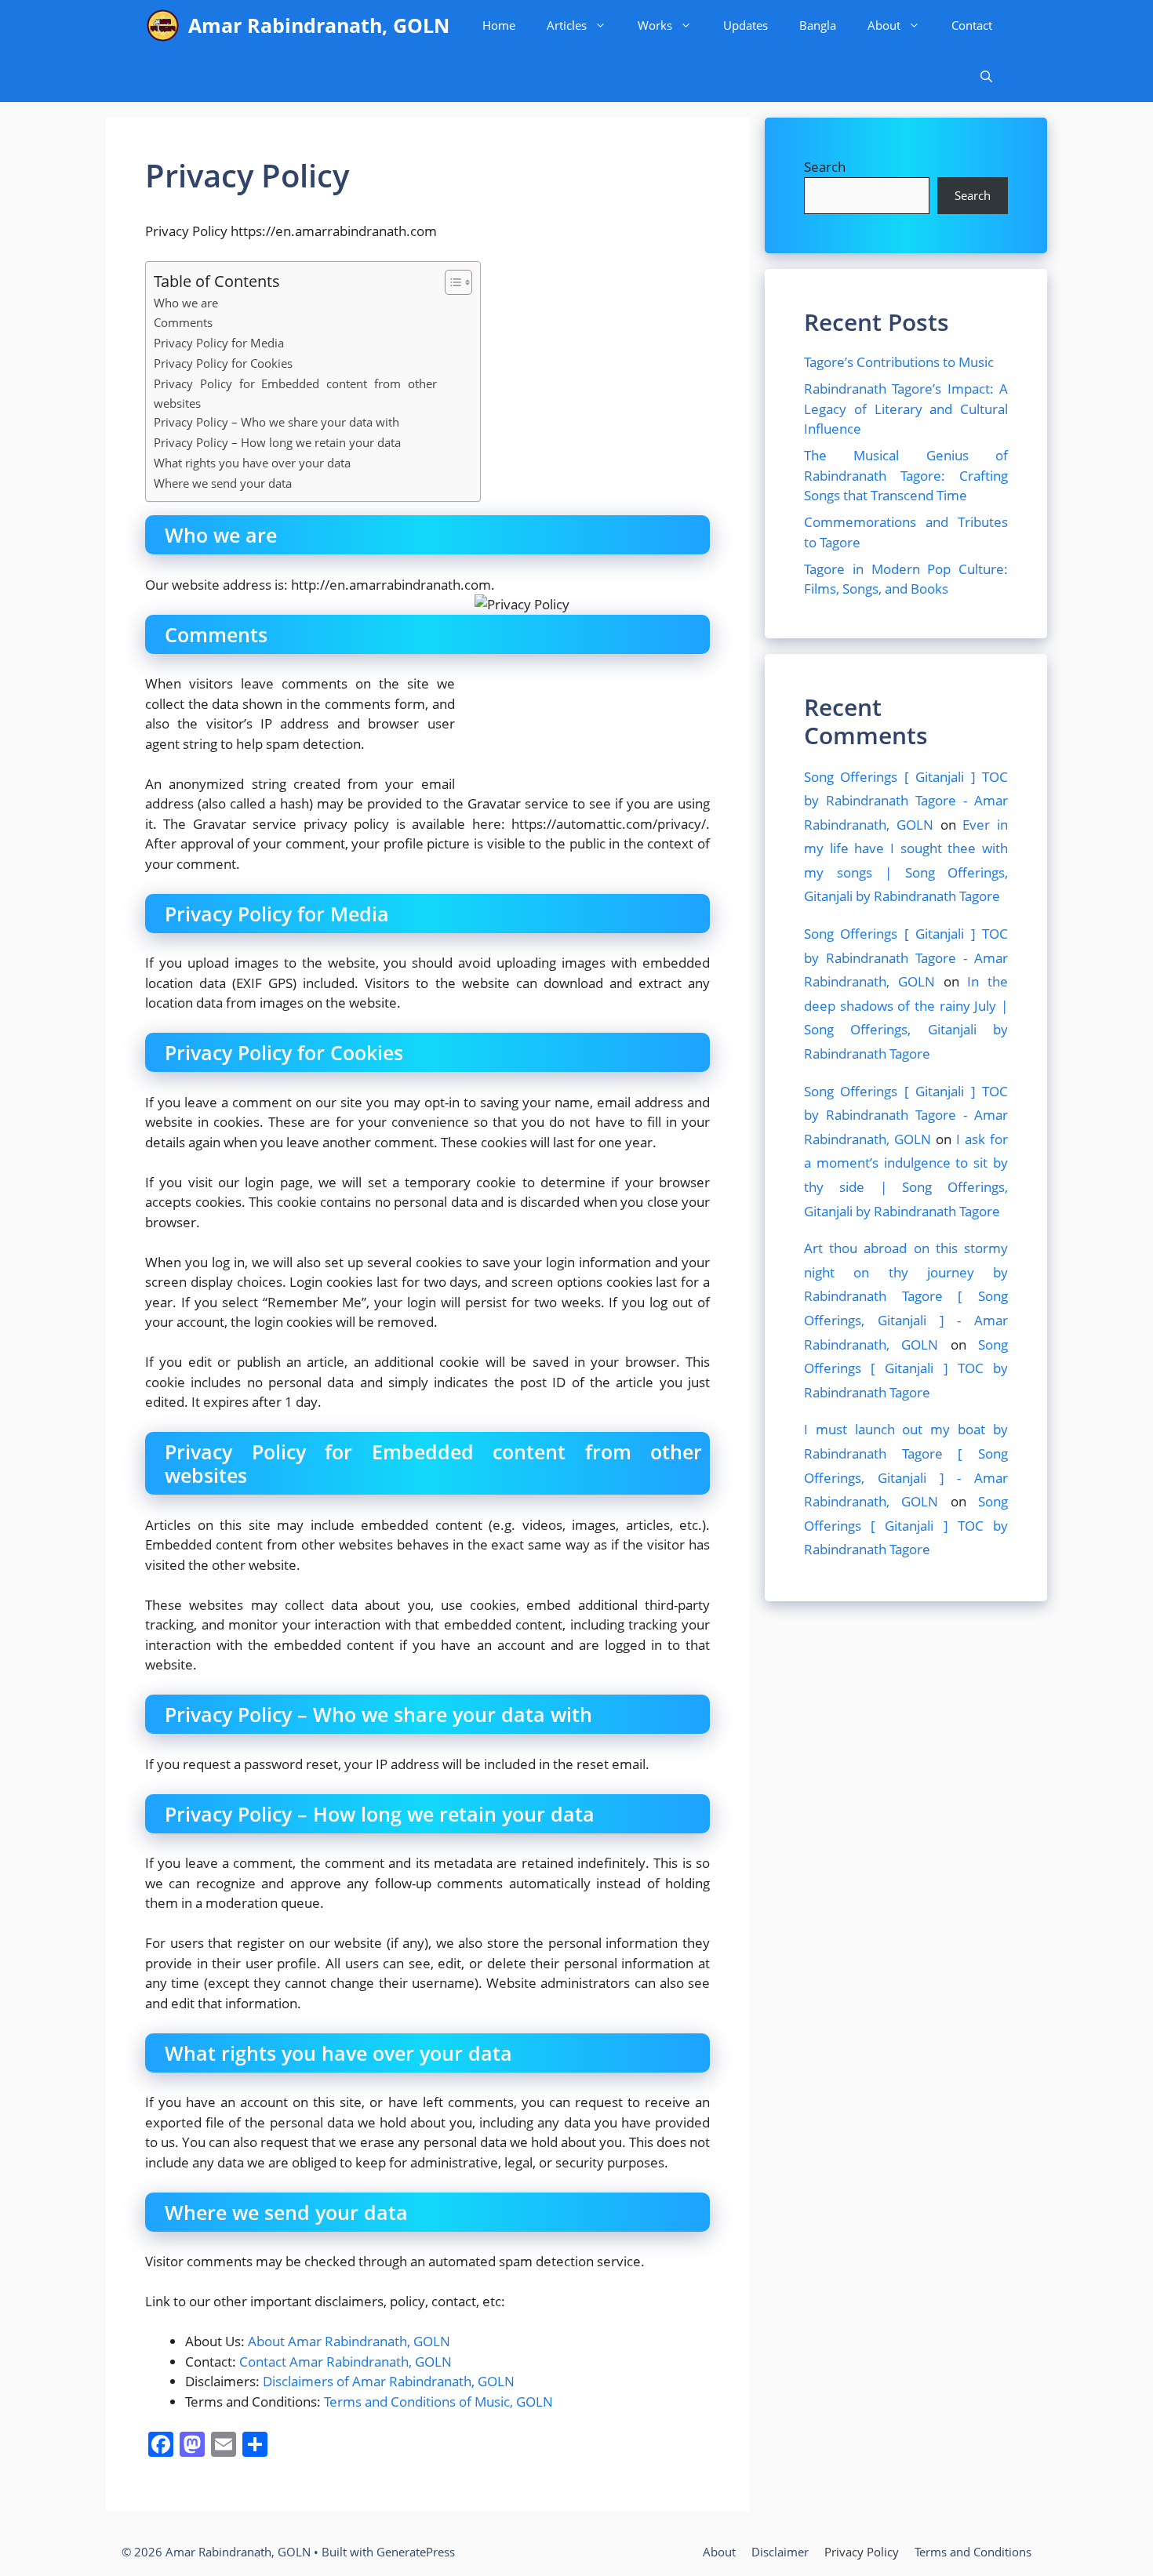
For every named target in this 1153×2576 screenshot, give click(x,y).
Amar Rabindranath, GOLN (319, 25)
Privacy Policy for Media (219, 343)
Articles (567, 25)
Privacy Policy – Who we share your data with (276, 422)
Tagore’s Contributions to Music (899, 362)
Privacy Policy (862, 2552)
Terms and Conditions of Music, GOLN (438, 2402)
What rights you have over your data (252, 463)
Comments (183, 322)
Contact (972, 25)
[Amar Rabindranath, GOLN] (163, 25)
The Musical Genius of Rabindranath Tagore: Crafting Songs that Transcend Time (906, 475)
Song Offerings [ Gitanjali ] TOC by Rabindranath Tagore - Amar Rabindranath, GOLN (906, 801)
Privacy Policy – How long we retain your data (277, 442)
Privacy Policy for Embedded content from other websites (295, 393)
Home (499, 25)
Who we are (186, 303)
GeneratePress (416, 2552)
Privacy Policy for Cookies (223, 363)
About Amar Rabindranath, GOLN (349, 2341)
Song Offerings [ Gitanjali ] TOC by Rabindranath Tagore (906, 1368)
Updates (746, 25)
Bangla (818, 25)
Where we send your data (223, 483)
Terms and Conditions (973, 2552)
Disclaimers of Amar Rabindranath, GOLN (389, 2381)
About (884, 25)
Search (825, 167)
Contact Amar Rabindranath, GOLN (346, 2362)
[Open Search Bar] (986, 76)
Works (655, 25)
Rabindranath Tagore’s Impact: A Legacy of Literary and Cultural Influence (906, 409)
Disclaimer (780, 2552)
